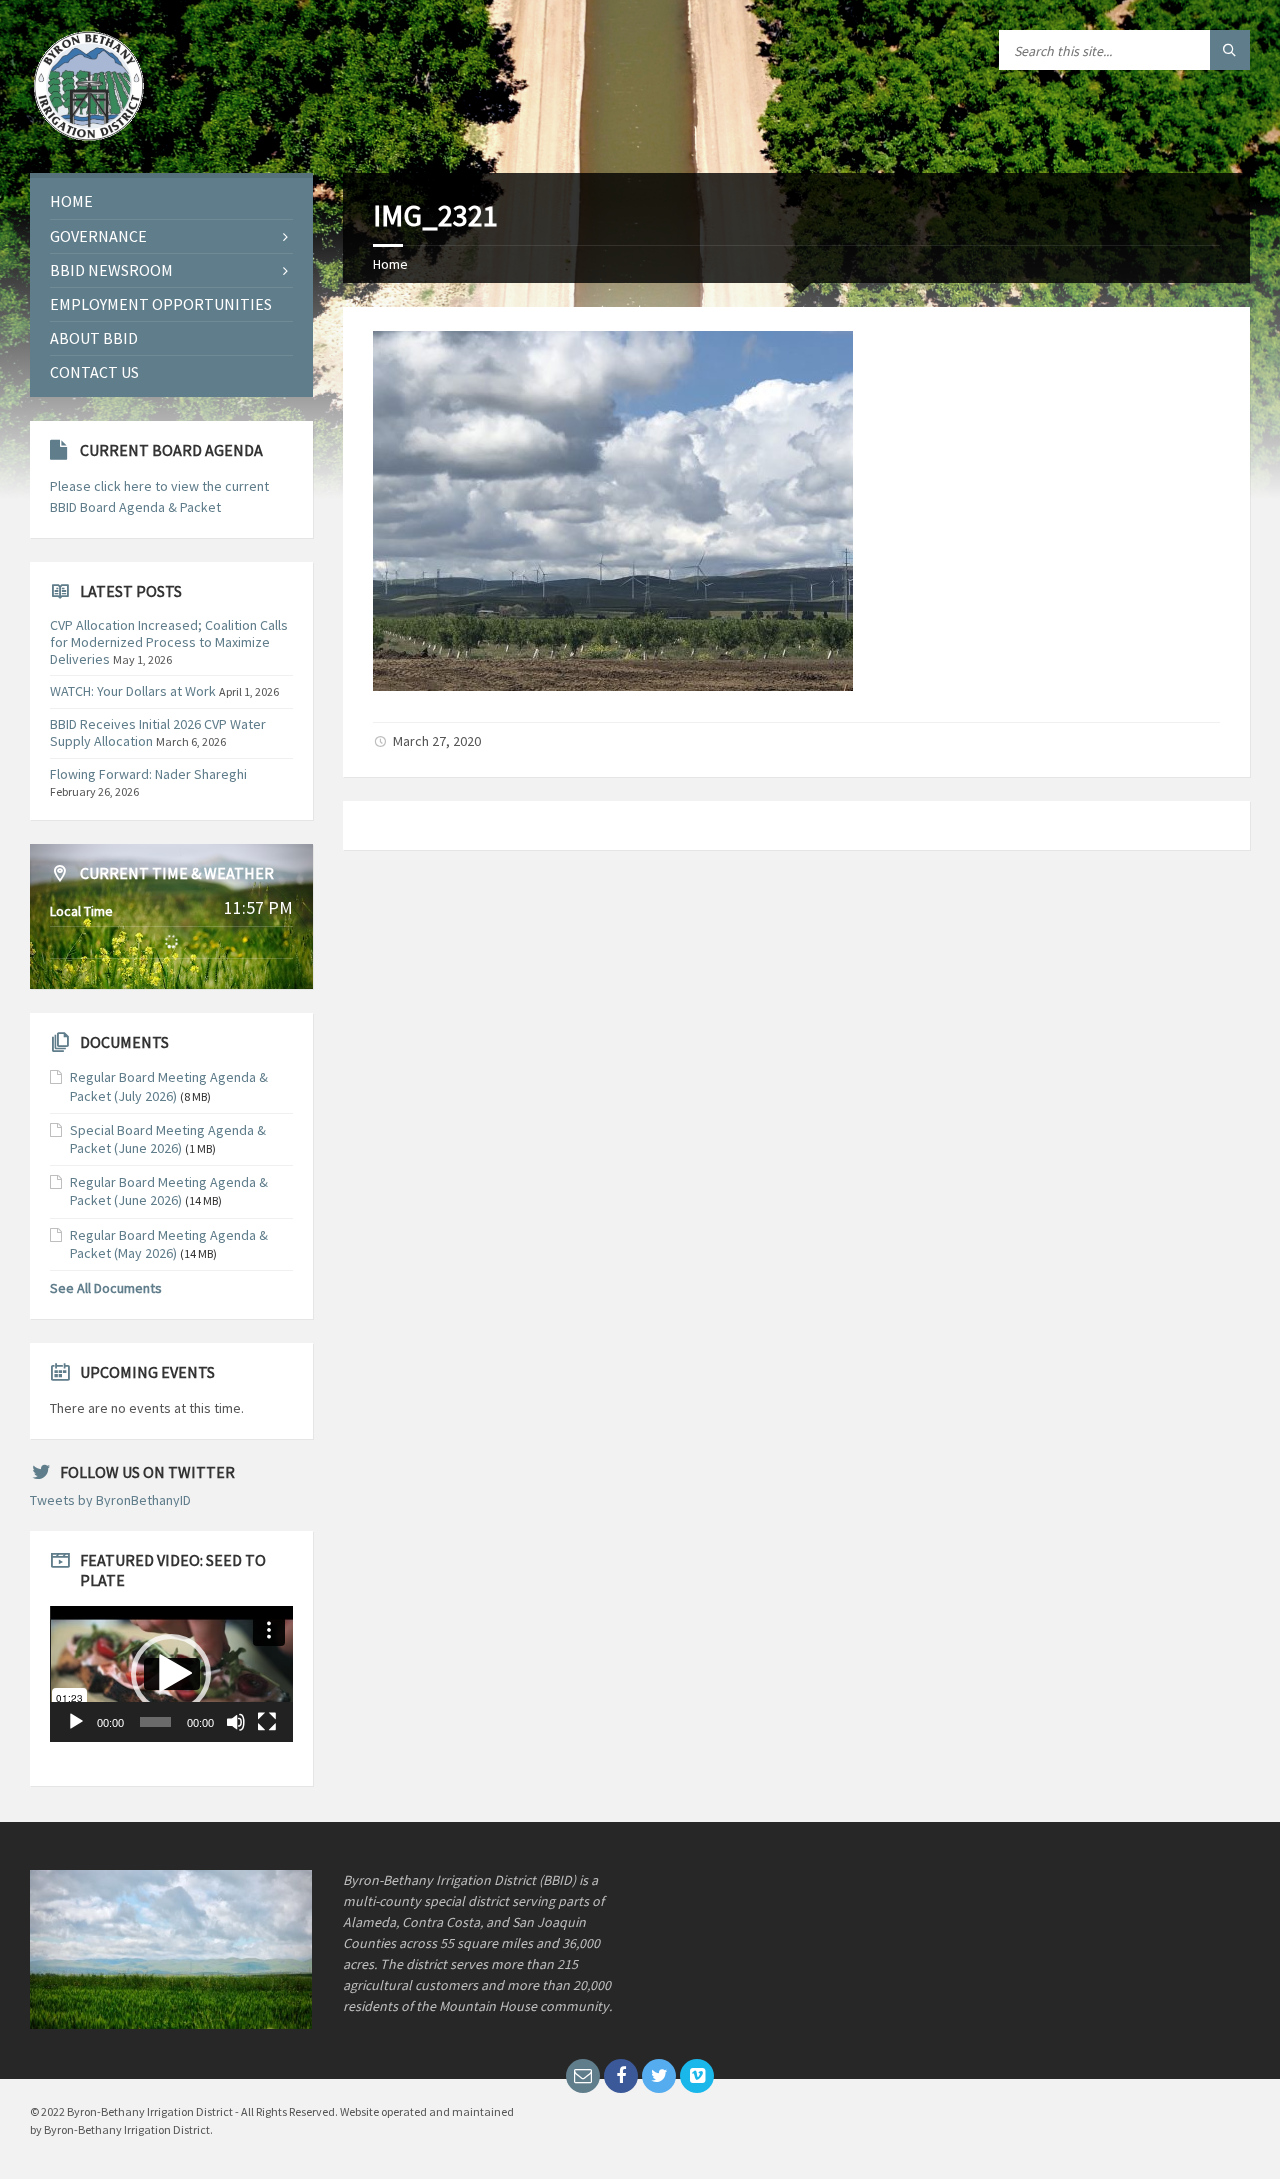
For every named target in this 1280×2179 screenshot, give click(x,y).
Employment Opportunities (161, 304)
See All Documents (106, 1288)
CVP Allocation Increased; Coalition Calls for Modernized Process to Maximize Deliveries (169, 642)
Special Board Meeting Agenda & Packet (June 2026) (168, 1139)
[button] (171, 1674)
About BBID (94, 338)
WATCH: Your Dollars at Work (133, 691)
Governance (98, 236)
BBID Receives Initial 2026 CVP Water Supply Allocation (158, 732)
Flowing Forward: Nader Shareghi (148, 774)
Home (390, 264)
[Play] (76, 1722)
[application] (171, 1674)
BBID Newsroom (111, 270)
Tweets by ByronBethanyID (110, 1500)
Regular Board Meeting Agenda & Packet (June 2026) (169, 1191)
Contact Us (94, 372)
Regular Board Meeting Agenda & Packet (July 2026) (169, 1086)
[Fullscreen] (267, 1722)
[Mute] (236, 1722)
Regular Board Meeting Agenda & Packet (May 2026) (169, 1244)
